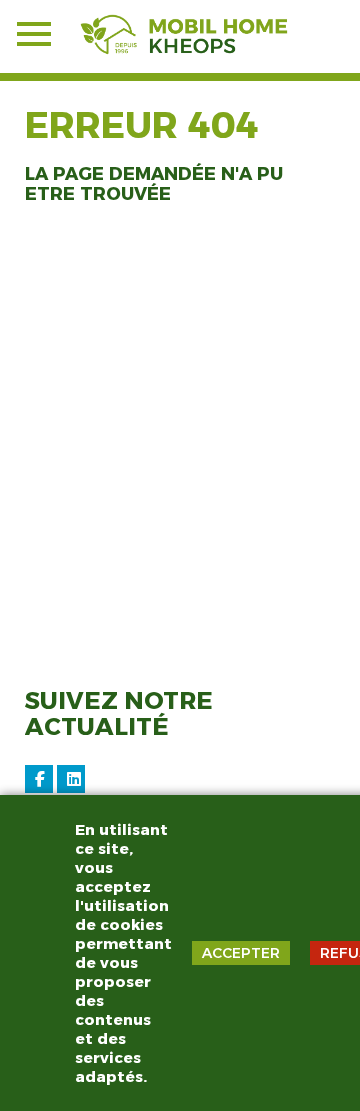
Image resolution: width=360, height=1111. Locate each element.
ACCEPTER (241, 953)
